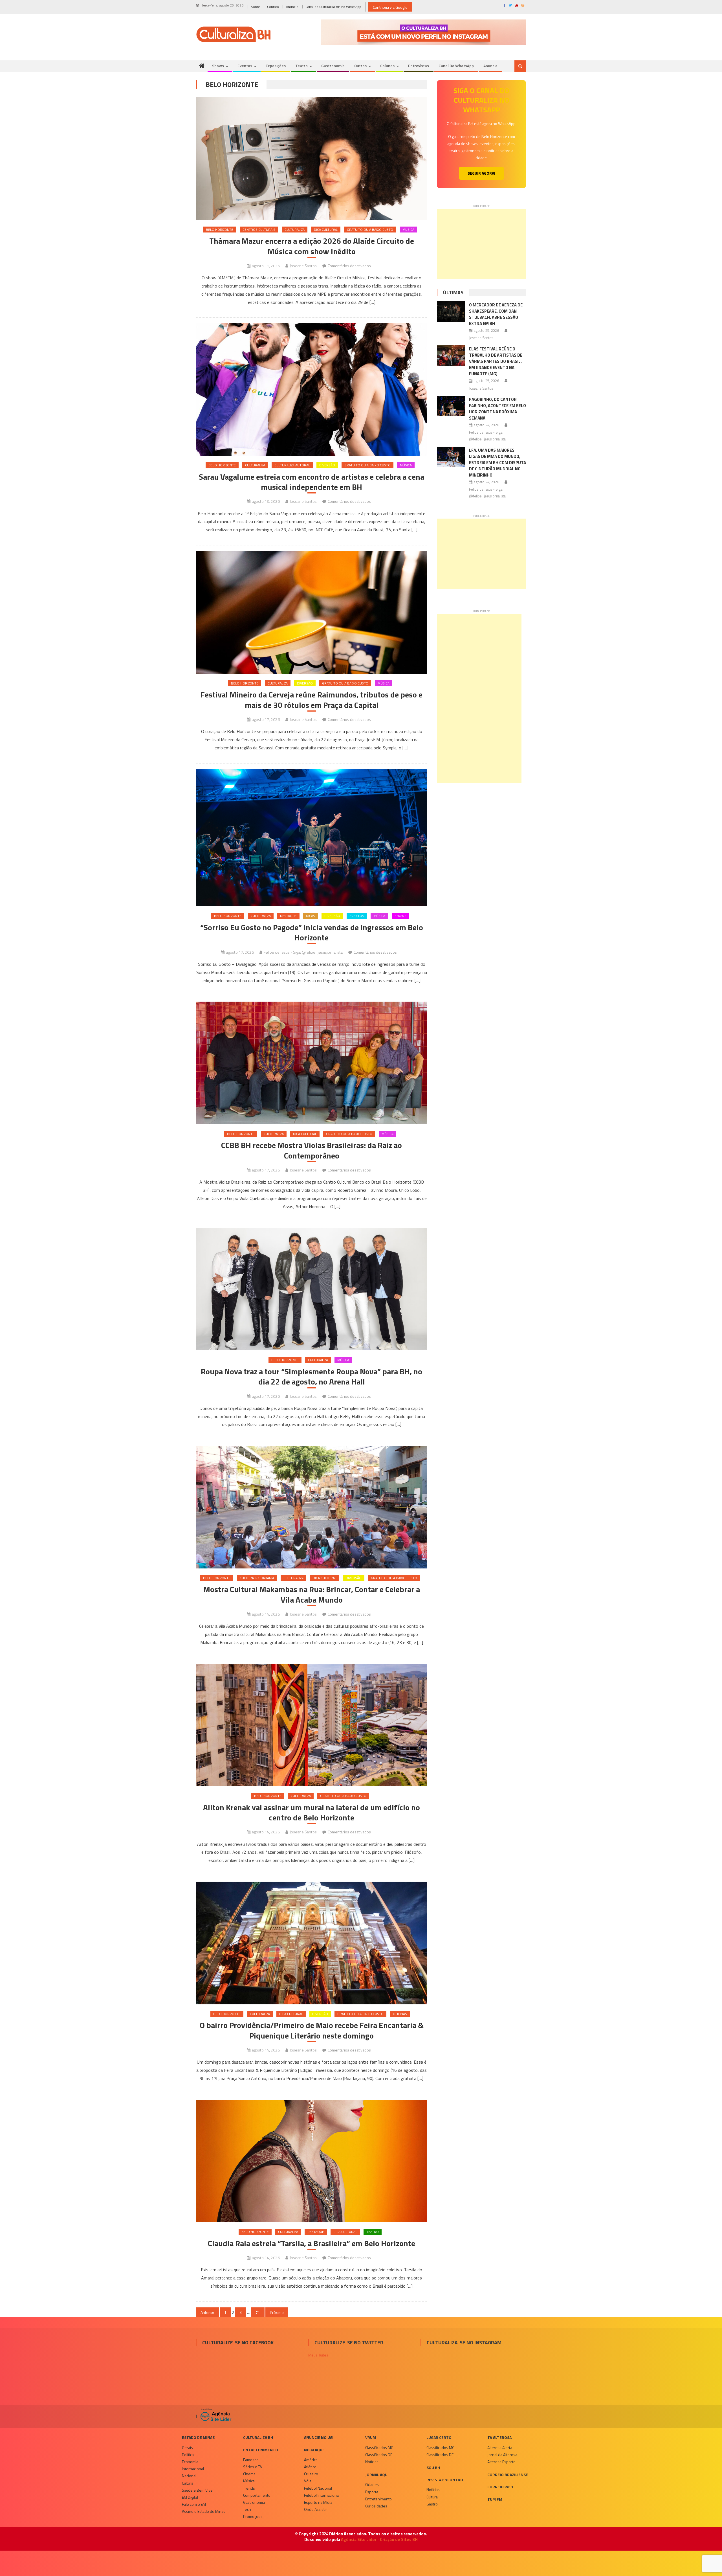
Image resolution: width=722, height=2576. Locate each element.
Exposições (276, 66)
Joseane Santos (303, 266)
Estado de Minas (198, 2437)
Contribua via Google (390, 7)
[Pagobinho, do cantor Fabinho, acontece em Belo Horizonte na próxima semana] (451, 406)
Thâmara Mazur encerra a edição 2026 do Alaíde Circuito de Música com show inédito (312, 246)
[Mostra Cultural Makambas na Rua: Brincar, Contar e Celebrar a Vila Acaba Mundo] (312, 1507)
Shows (218, 66)
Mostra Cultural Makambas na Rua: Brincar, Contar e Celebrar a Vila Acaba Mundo (312, 1595)
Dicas (311, 916)
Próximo (277, 2312)
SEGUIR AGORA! (481, 173)
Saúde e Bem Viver (198, 2490)
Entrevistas (419, 66)
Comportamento (257, 2495)
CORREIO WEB (500, 2487)
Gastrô (432, 2504)
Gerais (187, 2447)
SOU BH (433, 2468)
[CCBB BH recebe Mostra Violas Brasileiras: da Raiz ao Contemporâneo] (312, 1063)
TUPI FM (495, 2499)
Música (408, 230)
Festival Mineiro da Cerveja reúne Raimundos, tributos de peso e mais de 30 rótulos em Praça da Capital (312, 700)
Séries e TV (253, 2467)
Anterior (207, 2312)
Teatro (301, 66)
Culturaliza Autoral (292, 465)
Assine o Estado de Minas (204, 2511)
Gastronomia (333, 66)
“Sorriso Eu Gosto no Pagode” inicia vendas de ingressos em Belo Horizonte (312, 933)
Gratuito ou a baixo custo (370, 230)
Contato (273, 7)
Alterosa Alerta (500, 2447)
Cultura (188, 2483)
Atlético (310, 2467)
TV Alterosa (499, 2437)
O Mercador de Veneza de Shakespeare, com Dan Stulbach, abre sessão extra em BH (496, 314)
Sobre (256, 7)
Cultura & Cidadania (257, 1578)
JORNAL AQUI (377, 2475)
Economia (190, 2462)
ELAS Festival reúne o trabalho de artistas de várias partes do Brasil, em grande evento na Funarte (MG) (496, 361)
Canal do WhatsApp (456, 66)
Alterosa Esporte (501, 2462)
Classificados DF (379, 2455)
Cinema (249, 2474)
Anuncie (292, 7)
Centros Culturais (259, 230)
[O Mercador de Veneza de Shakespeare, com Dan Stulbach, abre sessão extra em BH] (451, 311)
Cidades (372, 2484)
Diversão (327, 465)
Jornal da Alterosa (502, 2455)
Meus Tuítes (318, 2355)
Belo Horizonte (220, 230)
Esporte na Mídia (318, 2502)
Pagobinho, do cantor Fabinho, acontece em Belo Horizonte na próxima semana (498, 409)
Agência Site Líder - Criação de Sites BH (379, 2539)
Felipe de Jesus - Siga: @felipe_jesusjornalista (303, 952)
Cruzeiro (311, 2474)
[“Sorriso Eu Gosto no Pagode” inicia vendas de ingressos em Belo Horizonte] (312, 838)
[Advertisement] (481, 244)
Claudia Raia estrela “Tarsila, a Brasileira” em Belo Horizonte (312, 2243)
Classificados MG (379, 2447)
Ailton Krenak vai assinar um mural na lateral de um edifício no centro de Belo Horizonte (312, 1813)
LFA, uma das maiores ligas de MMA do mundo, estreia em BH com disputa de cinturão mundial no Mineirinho (498, 463)
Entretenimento (261, 2450)
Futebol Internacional (322, 2495)
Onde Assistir (315, 2509)
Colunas (387, 66)
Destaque (288, 916)
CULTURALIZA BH (258, 2437)
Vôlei (308, 2481)
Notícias (372, 2462)
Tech (247, 2509)
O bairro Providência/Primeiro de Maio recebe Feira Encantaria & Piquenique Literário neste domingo (312, 2030)
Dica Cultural (326, 230)
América (311, 2460)
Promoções (253, 2516)
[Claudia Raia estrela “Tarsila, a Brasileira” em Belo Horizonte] (312, 2161)
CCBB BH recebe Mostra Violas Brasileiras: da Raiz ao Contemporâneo (312, 1150)
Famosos (251, 2460)
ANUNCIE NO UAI (319, 2437)
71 (258, 2312)
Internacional (193, 2469)
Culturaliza (295, 230)
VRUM (371, 2437)
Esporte (372, 2492)
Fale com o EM (194, 2504)
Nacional (189, 2476)
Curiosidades (376, 2506)
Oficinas (400, 2014)
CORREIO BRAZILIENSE (508, 2475)
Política (188, 2455)
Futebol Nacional (318, 2488)
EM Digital (190, 2497)
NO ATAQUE (314, 2450)
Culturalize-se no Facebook (238, 2343)
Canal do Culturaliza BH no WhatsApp (333, 7)
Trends (249, 2488)
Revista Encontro (445, 2480)
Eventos (245, 66)
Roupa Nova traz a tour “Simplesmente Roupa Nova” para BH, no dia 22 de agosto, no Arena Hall (312, 1377)
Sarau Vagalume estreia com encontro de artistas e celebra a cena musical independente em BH (312, 482)
